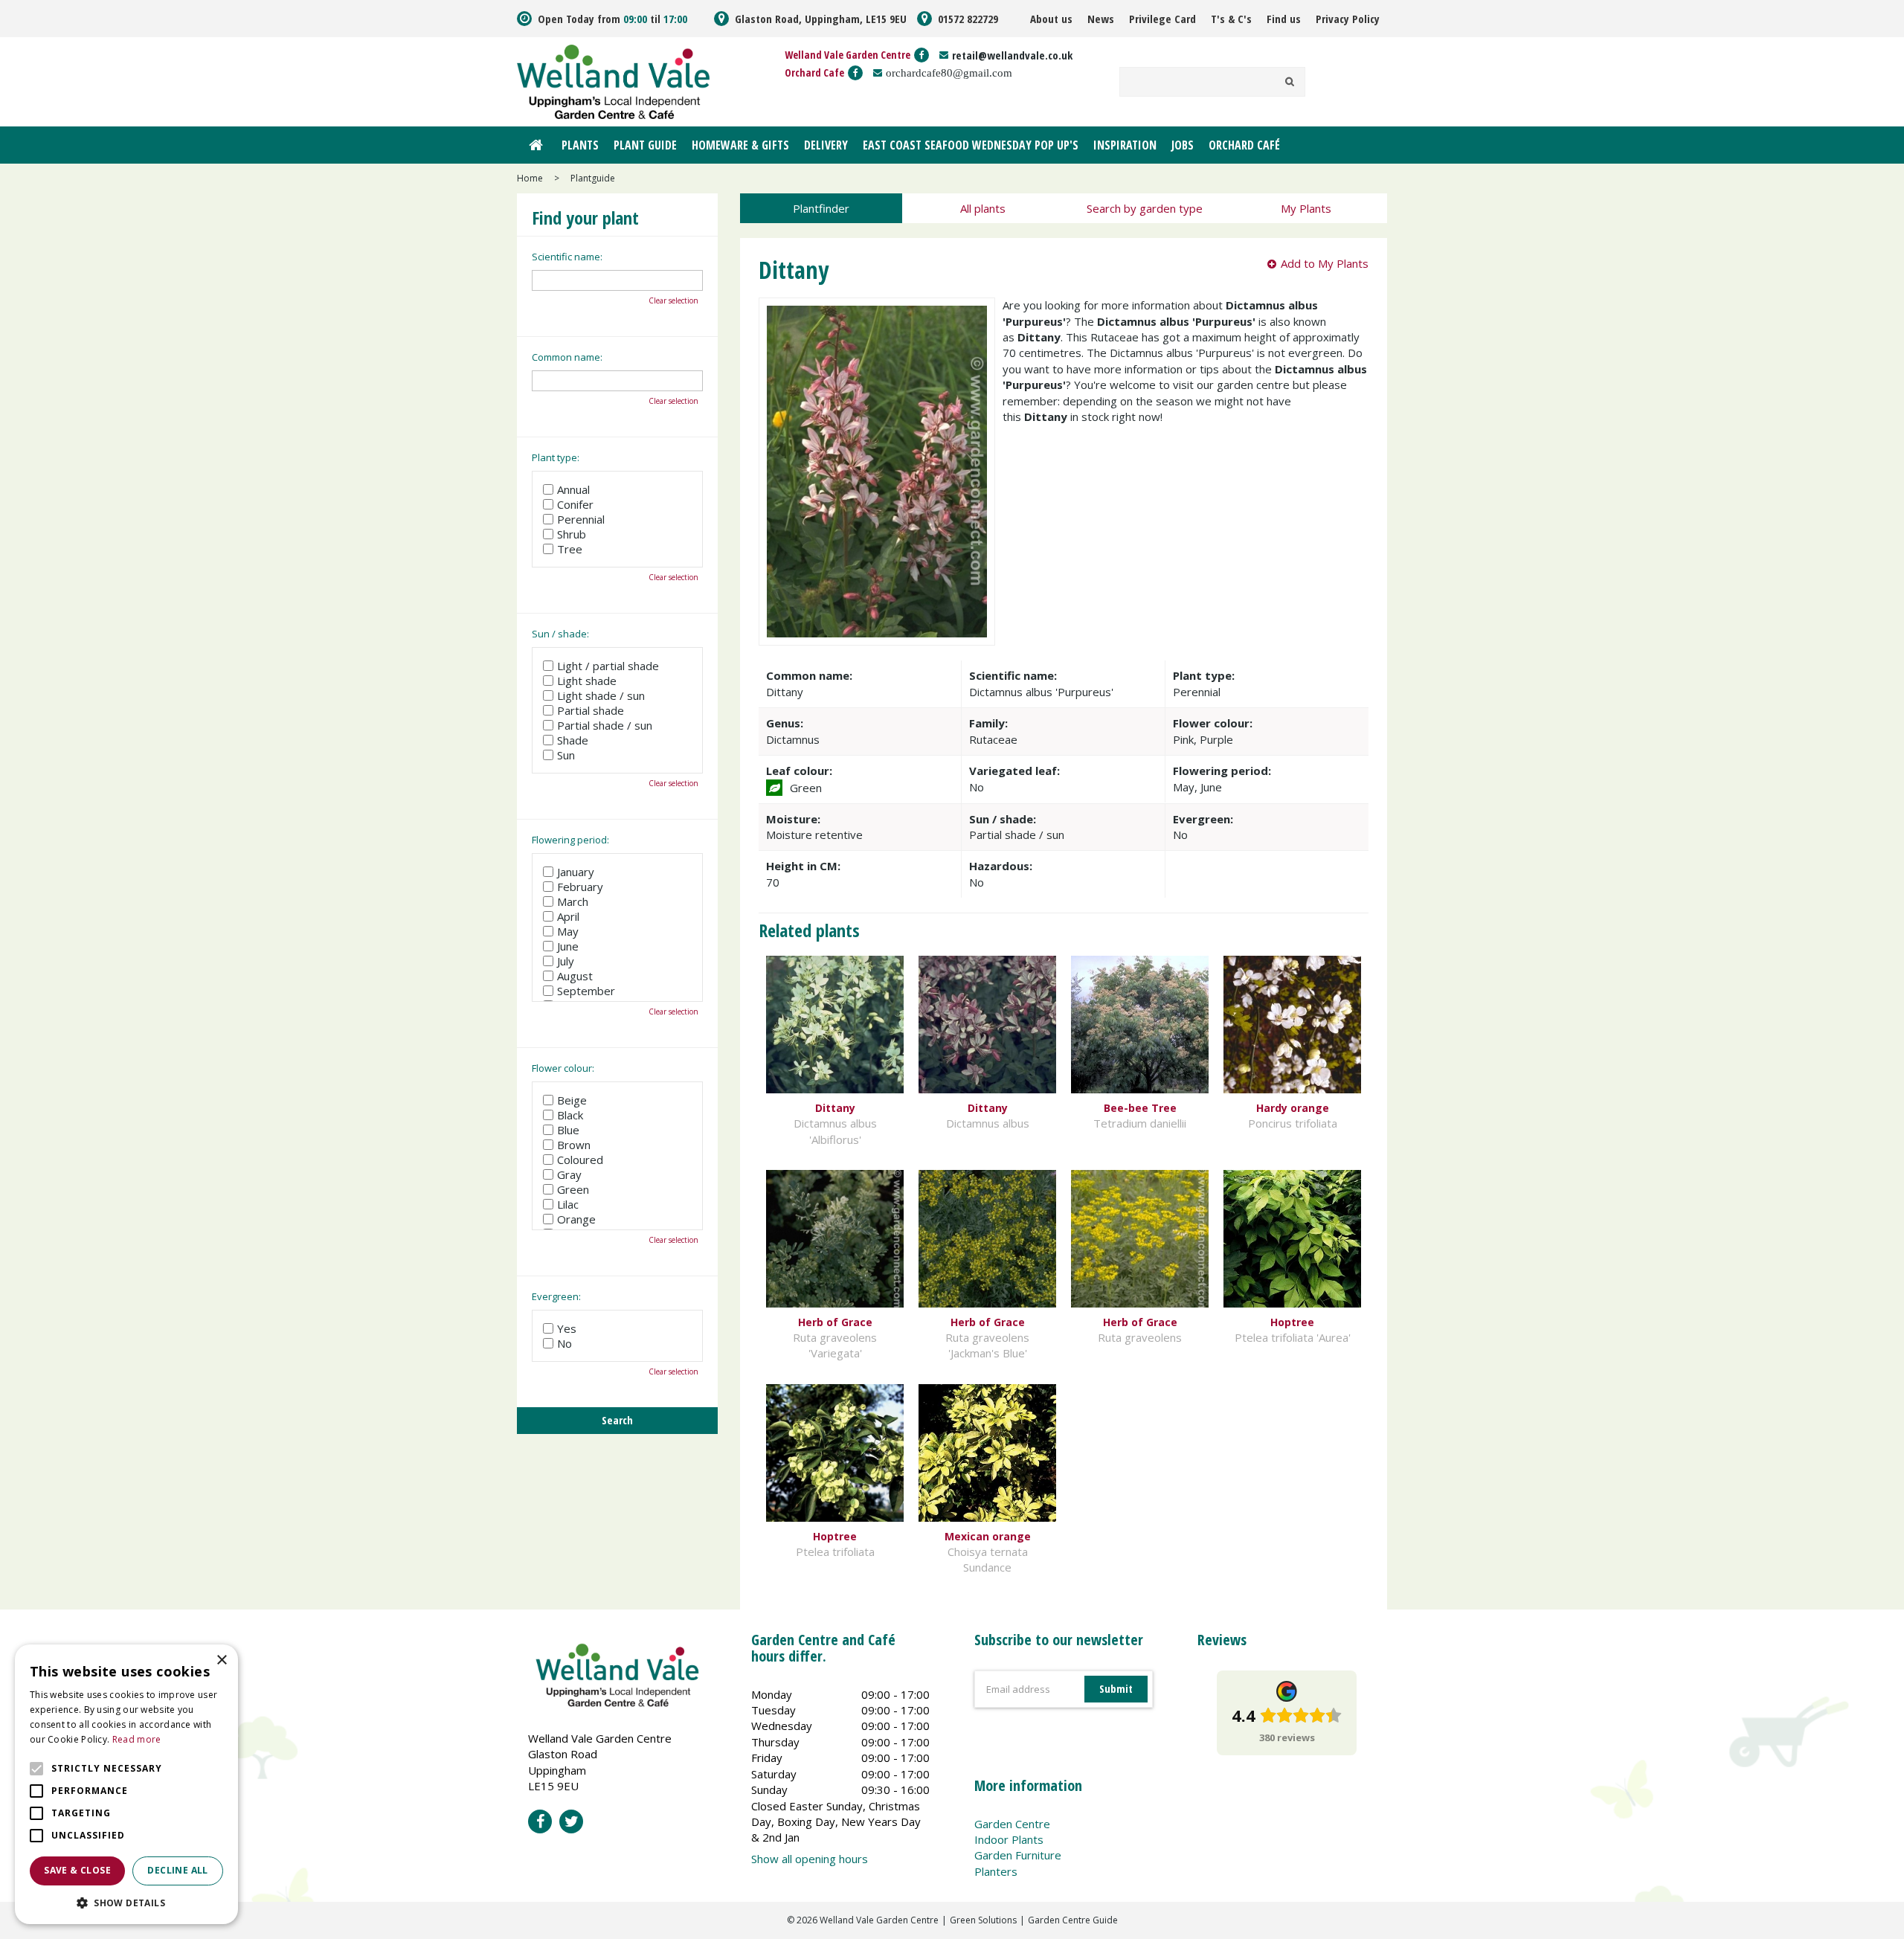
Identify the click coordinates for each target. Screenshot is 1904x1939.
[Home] (535, 145)
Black (570, 1115)
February (580, 887)
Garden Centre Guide (1073, 1920)
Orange (576, 1219)
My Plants (1306, 208)
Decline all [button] (177, 1870)
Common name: (567, 357)
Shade (573, 740)
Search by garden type (1145, 208)
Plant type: (556, 457)
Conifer (575, 504)
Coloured (580, 1160)
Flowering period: (570, 840)
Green (573, 1189)
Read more (137, 1739)
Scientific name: (567, 257)
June (568, 946)
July (566, 961)
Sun (566, 755)
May (568, 931)
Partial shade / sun (605, 725)
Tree (570, 549)
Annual (573, 489)
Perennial (581, 519)
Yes (567, 1328)
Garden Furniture (1018, 1855)
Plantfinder (821, 208)
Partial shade (591, 710)
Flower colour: (563, 1068)
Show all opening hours (810, 1859)
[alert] (126, 1784)
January (576, 872)
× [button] (221, 1660)
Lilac (568, 1204)
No (565, 1343)
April (568, 916)
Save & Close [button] (77, 1870)
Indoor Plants (1009, 1839)
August (575, 976)
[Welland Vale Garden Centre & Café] (613, 80)
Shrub (572, 534)
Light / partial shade (608, 666)
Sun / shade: (560, 634)
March (573, 901)
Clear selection (673, 300)
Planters (996, 1871)
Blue (568, 1130)
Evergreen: (556, 1296)
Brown (574, 1145)
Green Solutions (983, 1920)
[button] (126, 1902)
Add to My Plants (1325, 263)
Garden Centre (1012, 1824)
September (586, 991)
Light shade (587, 681)
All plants (983, 208)
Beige (572, 1100)
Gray (569, 1174)
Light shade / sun (601, 695)
